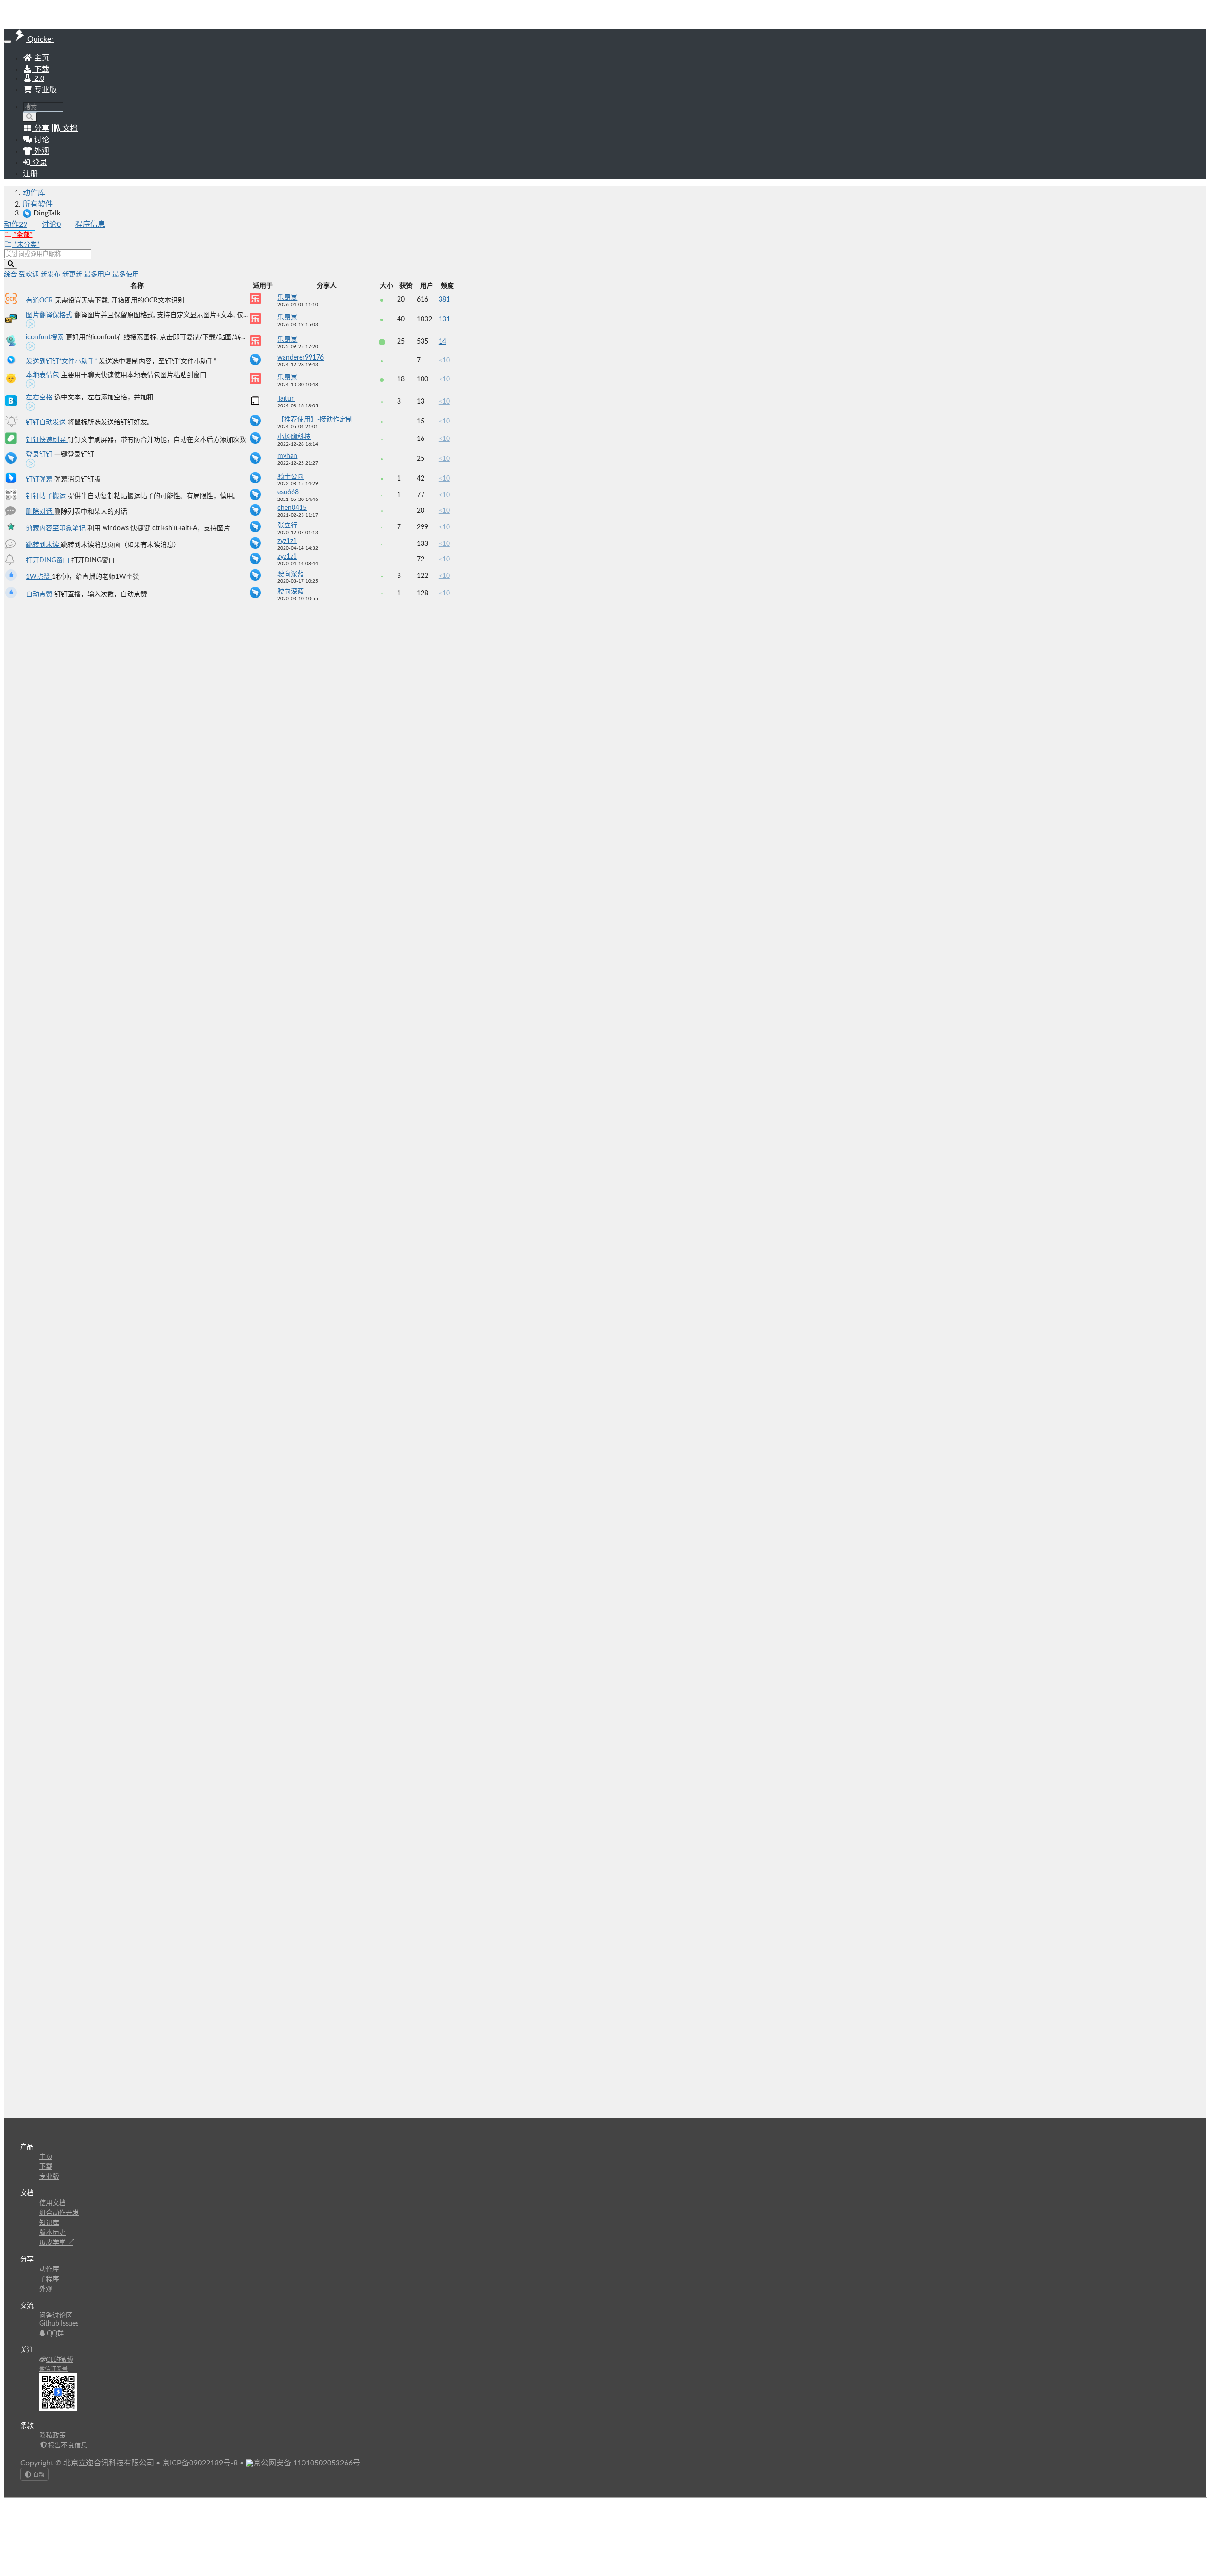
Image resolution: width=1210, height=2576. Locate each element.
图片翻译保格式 (50, 315)
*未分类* (26, 245)
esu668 (288, 492)
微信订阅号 (53, 2369)
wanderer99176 (301, 358)
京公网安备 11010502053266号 (307, 2463)
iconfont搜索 (46, 337)
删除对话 (40, 512)
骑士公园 (291, 477)
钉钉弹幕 (40, 480)
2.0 (38, 78)
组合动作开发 (59, 2213)
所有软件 (38, 204)
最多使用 (126, 275)
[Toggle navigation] (8, 42)
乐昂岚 (287, 298)
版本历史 (52, 2233)
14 (442, 342)
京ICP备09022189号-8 (200, 2463)
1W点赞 (39, 577)
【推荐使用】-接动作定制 (315, 420)
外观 (46, 2289)
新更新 (73, 275)
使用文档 (52, 2203)
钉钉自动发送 (47, 422)
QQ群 (54, 2334)
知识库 (49, 2223)
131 (444, 319)
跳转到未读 (43, 545)
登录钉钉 (40, 455)
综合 (11, 275)
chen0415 (292, 508)
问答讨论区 (56, 2316)
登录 (39, 163)
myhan (287, 456)
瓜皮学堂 (53, 2243)
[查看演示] (31, 326)
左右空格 (40, 397)
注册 (30, 174)
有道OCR (40, 301)
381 (444, 300)
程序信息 (90, 224)
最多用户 (98, 275)
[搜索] (30, 117)
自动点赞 (40, 594)
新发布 (52, 275)
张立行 (287, 526)
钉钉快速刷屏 (47, 440)
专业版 (44, 90)
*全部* (22, 235)
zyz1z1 (287, 541)
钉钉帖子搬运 (47, 496)
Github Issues (59, 2324)
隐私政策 (52, 2436)
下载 (41, 69)
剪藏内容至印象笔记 (57, 528)
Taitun (286, 399)
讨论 (51, 224)
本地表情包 (43, 375)
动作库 (34, 193)
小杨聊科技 (294, 437)
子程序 (49, 2279)
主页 (41, 58)
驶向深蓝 (291, 574)
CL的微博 (60, 2360)
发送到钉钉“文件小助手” (62, 362)
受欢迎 (30, 275)
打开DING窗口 (49, 560)
